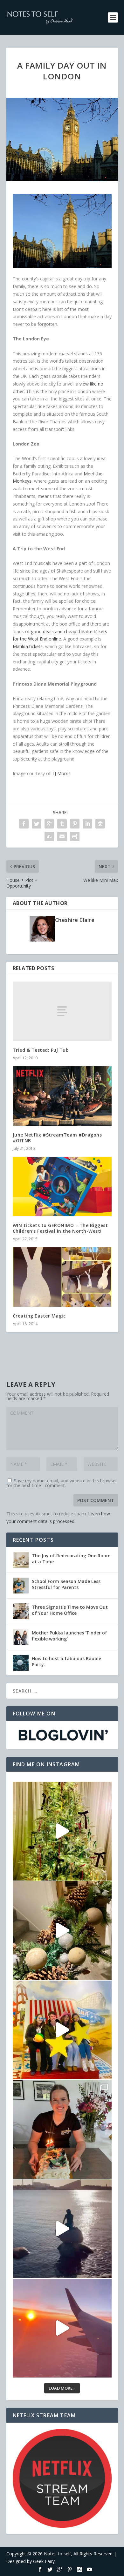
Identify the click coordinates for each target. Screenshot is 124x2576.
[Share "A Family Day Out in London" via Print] (75, 836)
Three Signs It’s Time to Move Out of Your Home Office (70, 1610)
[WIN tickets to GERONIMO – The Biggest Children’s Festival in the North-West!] (62, 1187)
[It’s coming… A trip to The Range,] (62, 1931)
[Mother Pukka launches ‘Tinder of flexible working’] (21, 1637)
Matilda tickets (28, 646)
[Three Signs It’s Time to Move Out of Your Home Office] (21, 1611)
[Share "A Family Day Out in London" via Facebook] (24, 824)
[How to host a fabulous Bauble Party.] (21, 1663)
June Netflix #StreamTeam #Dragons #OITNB (57, 1138)
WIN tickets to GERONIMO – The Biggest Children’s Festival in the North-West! (60, 1228)
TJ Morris (61, 773)
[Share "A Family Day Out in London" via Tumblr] (62, 824)
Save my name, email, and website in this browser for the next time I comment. (62, 1483)
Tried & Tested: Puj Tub (41, 1050)
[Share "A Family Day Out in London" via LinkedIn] (87, 824)
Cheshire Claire (75, 920)
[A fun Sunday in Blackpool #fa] (62, 2030)
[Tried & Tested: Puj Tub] (62, 1011)
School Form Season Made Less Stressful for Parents (66, 1584)
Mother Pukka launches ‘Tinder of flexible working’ (69, 1636)
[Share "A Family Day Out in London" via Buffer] (100, 824)
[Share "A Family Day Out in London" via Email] (62, 836)
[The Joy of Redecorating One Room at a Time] (21, 1560)
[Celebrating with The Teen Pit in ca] (62, 2129)
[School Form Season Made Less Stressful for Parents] (21, 1586)
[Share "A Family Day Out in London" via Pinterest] (75, 824)
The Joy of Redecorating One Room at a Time (71, 1558)
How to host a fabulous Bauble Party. (66, 1661)
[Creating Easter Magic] (62, 1277)
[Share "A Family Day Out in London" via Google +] (49, 824)
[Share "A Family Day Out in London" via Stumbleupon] (49, 836)
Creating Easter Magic (39, 1316)
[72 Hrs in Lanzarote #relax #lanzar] (62, 2328)
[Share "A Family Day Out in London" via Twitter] (37, 824)
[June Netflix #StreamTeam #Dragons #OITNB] (62, 1096)
